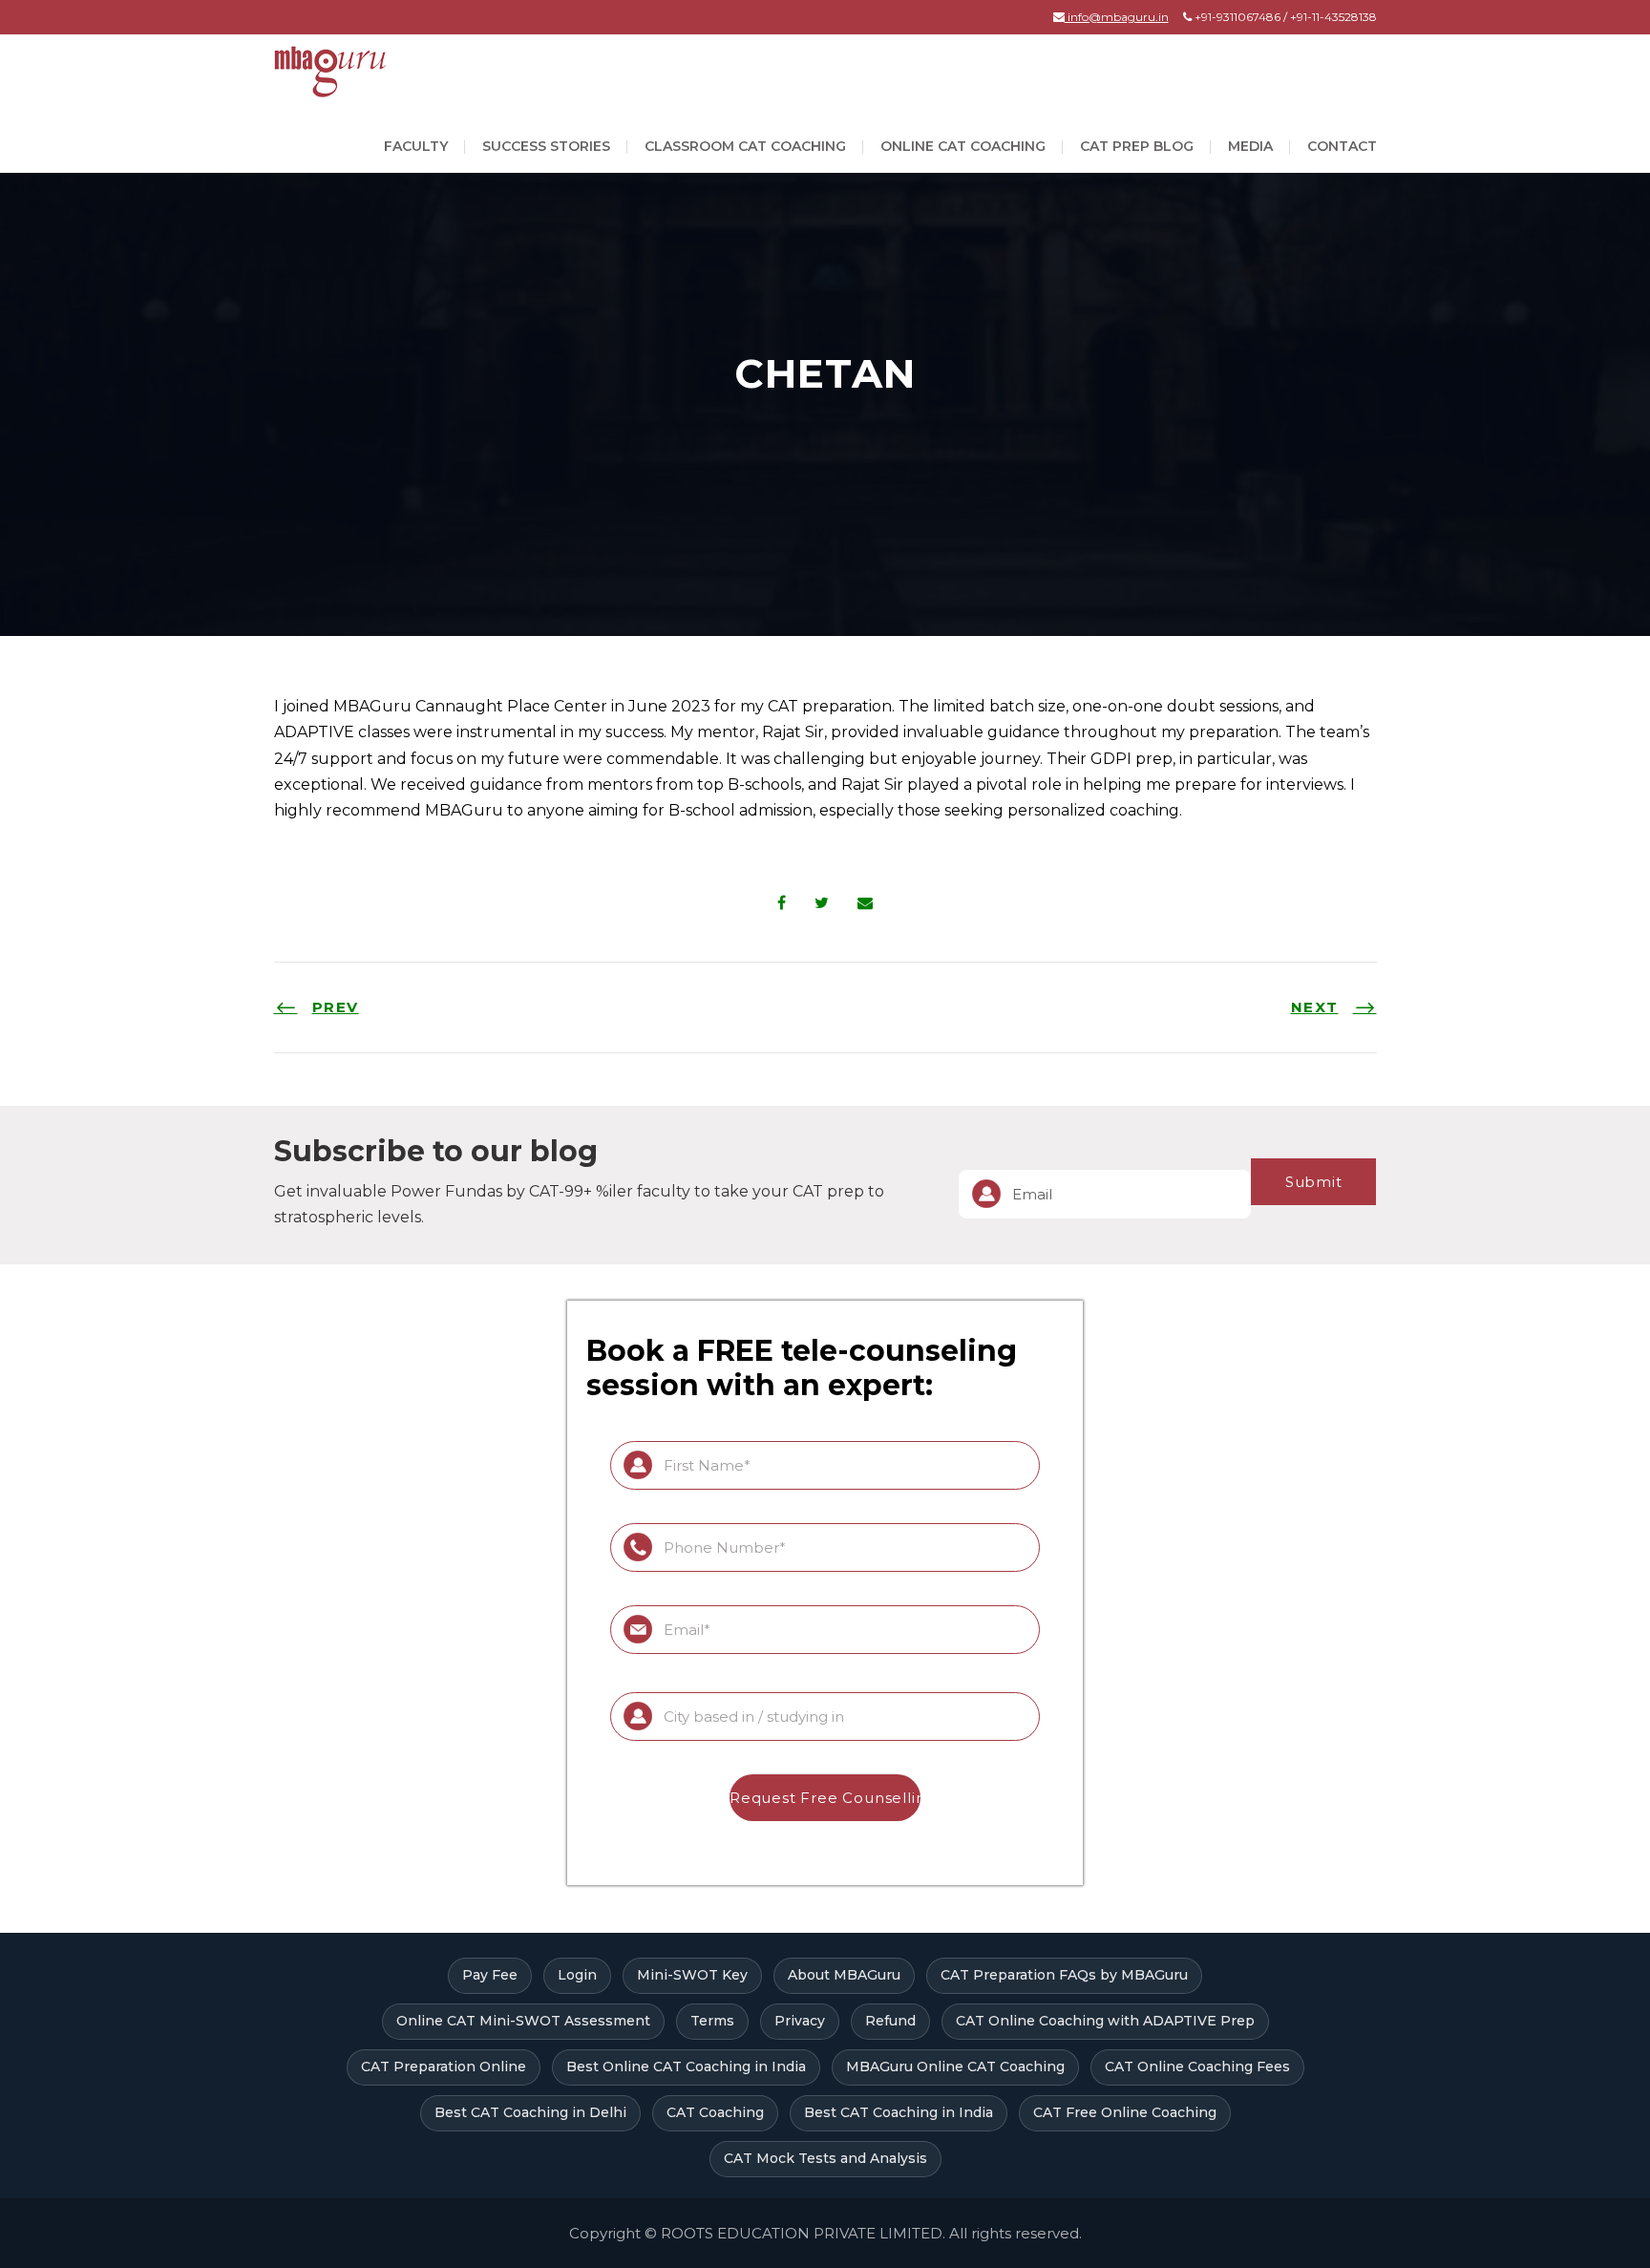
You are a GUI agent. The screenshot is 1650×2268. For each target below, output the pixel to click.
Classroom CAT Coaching (745, 146)
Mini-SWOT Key (692, 1975)
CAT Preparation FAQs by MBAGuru (1064, 1975)
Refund (890, 2021)
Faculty (416, 146)
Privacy (800, 2021)
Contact (1342, 146)
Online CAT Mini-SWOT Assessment (523, 2021)
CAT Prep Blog (1137, 146)
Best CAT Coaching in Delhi (530, 2112)
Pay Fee (490, 1975)
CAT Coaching (715, 2112)
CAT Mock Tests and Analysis (825, 2158)
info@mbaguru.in (1117, 17)
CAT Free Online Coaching (1125, 2112)
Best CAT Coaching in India (899, 2112)
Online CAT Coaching (963, 146)
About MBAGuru (844, 1975)
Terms (712, 2021)
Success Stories (546, 146)
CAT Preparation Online (444, 2067)
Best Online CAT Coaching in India (686, 2067)
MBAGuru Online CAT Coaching (955, 2067)
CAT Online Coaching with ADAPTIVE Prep (1105, 2021)
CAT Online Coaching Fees (1197, 2067)
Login (577, 1975)
